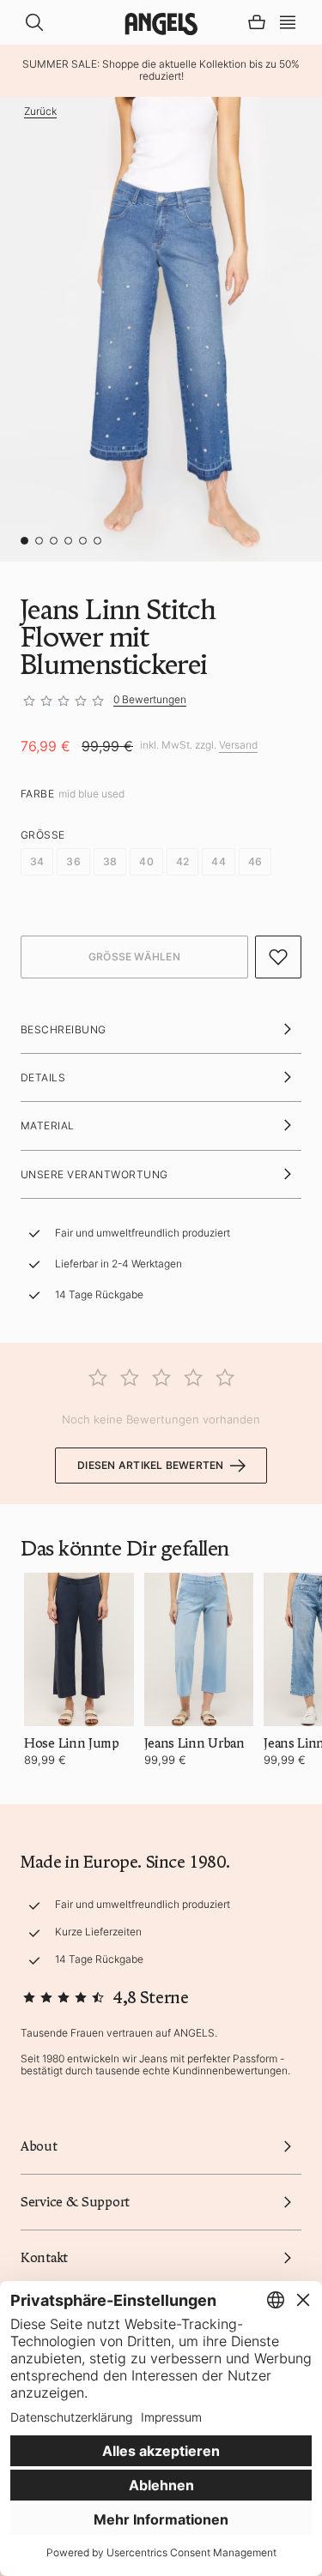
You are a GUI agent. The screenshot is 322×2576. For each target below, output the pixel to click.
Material (48, 1125)
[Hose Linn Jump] (79, 1649)
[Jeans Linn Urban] (199, 1649)
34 (37, 861)
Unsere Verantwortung (94, 1174)
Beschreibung (64, 1029)
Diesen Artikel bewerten (151, 1465)
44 (218, 861)
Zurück (40, 111)
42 (182, 861)
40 (146, 861)
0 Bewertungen (150, 699)
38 (110, 861)
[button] (288, 21)
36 (73, 861)
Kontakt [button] (44, 2258)
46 (255, 861)
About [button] (39, 2146)
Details (43, 1077)
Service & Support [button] (75, 2202)
